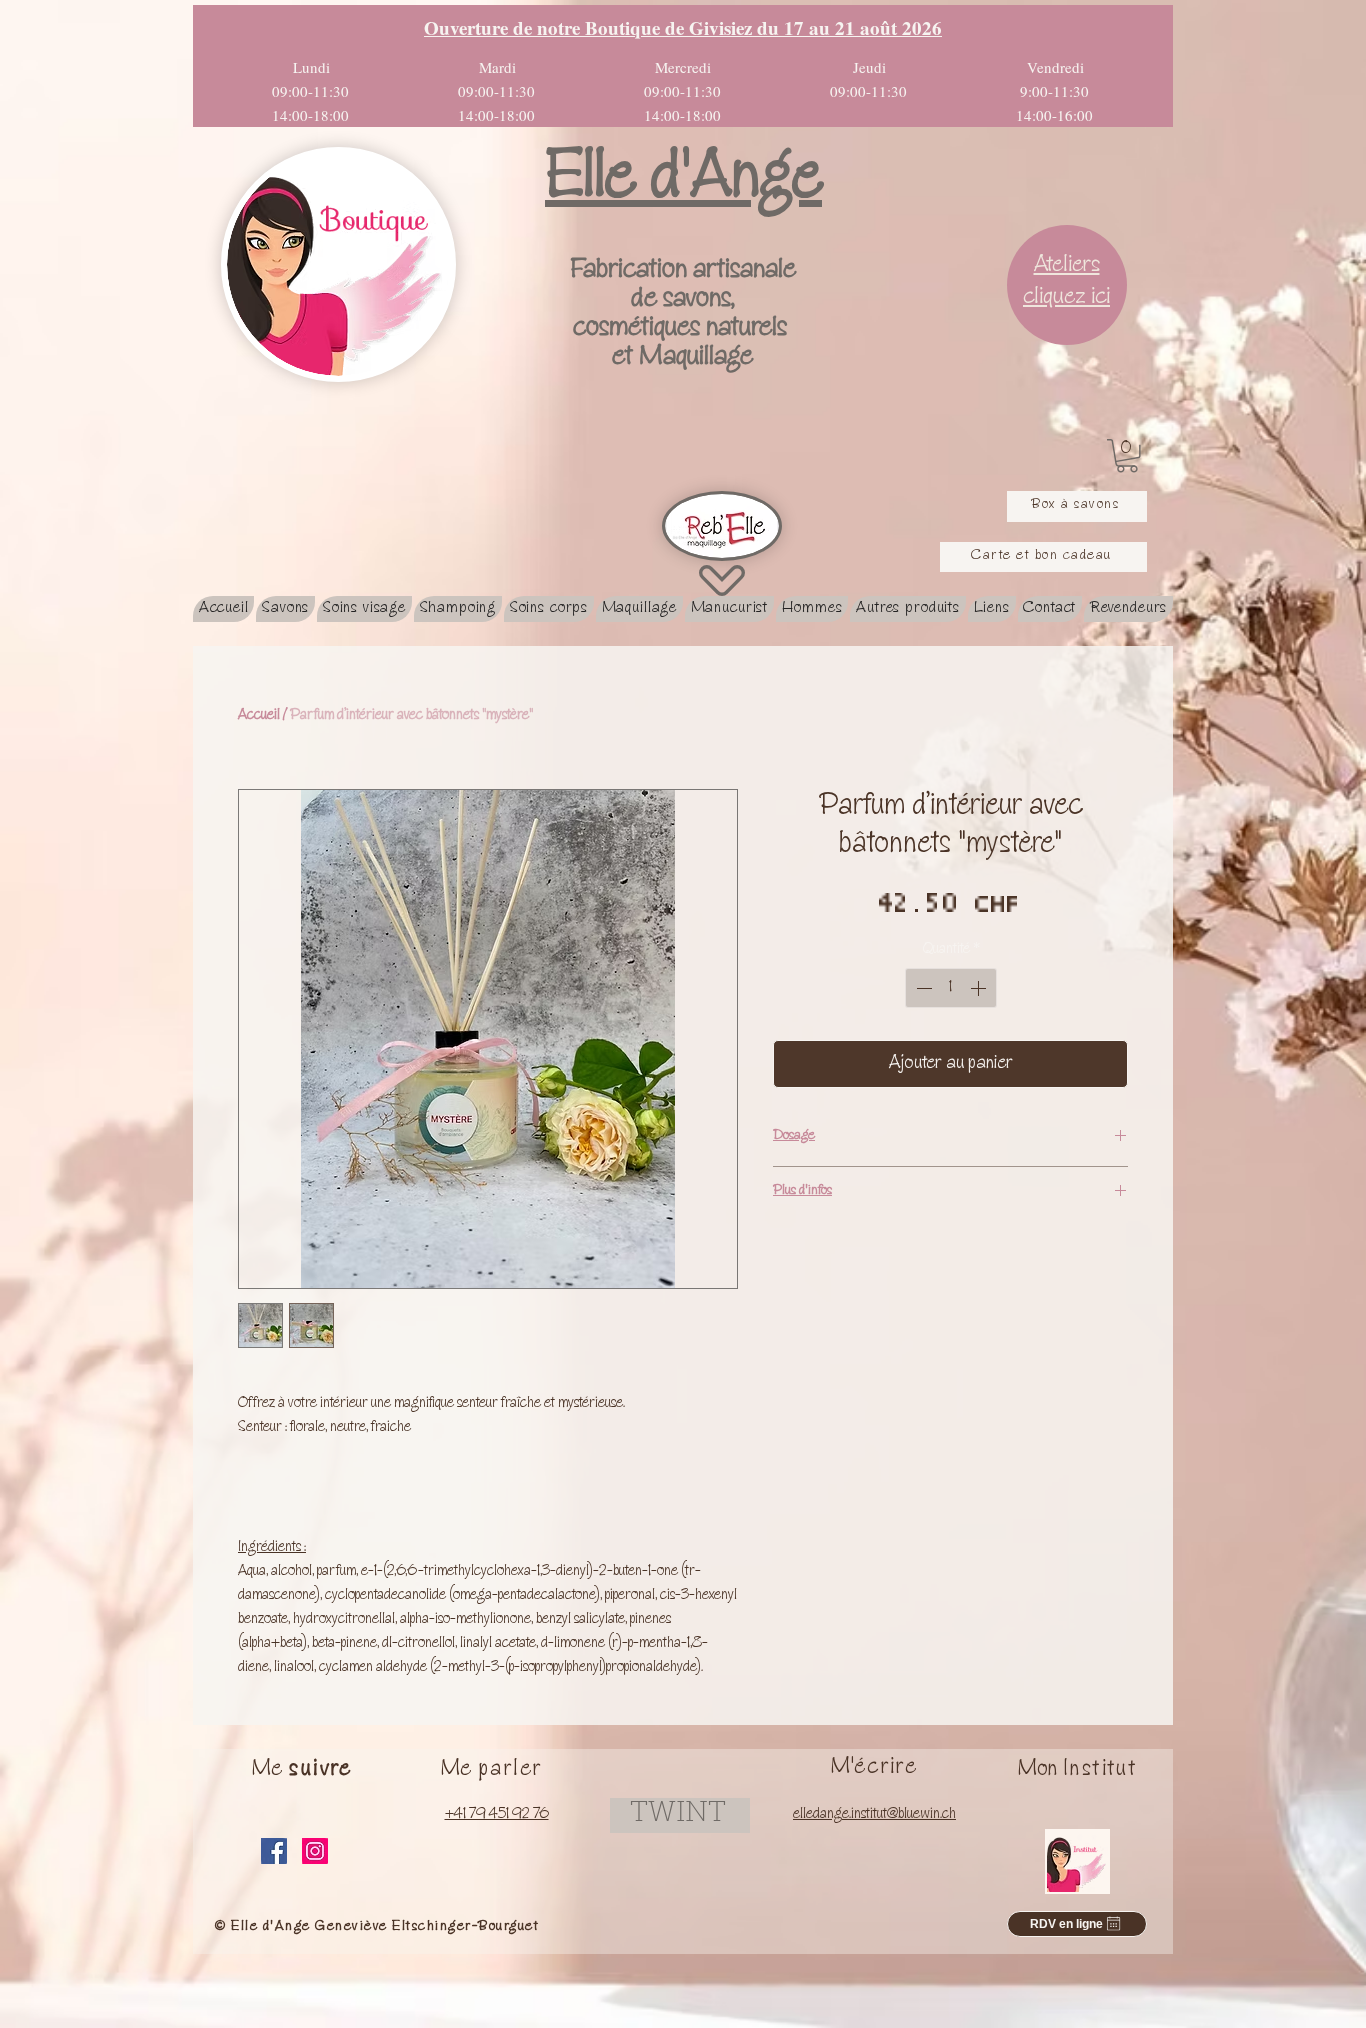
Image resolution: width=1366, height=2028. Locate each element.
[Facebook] (274, 1851)
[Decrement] (922, 988)
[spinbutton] (951, 988)
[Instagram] (315, 1851)
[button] (1127, 456)
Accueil (259, 716)
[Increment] (980, 988)
